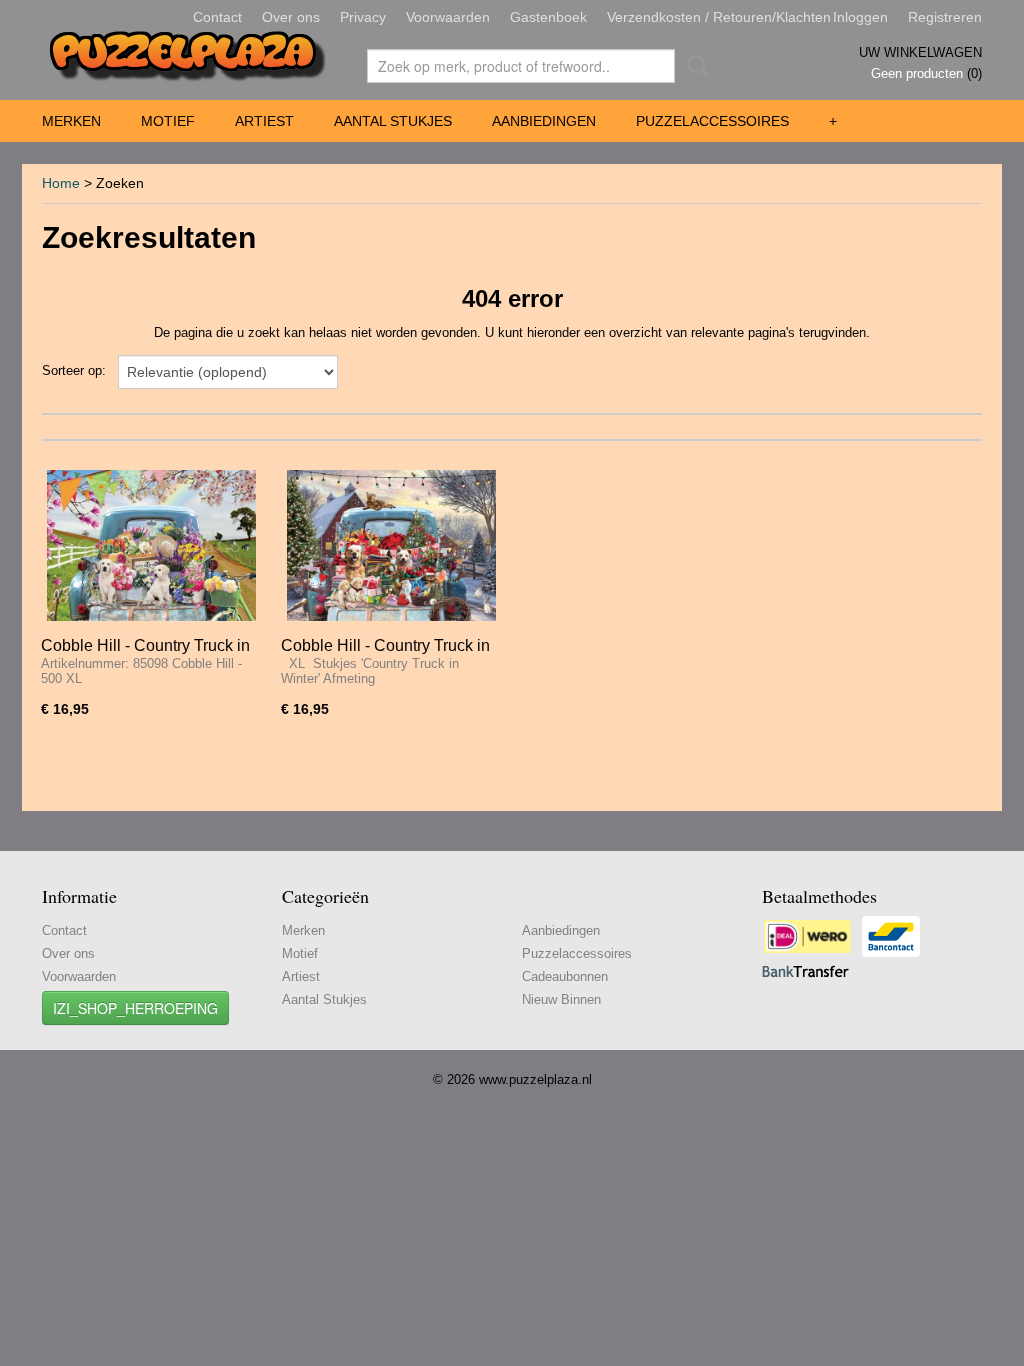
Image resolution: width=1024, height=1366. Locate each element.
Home (61, 183)
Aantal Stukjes (393, 121)
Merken (71, 121)
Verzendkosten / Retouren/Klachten (719, 17)
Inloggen (860, 17)
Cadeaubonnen (565, 976)
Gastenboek (548, 17)
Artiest (264, 121)
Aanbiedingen (544, 121)
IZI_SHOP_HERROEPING (135, 1008)
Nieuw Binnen (561, 999)
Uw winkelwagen (920, 52)
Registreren (945, 17)
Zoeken (694, 66)
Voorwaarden (448, 17)
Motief (168, 121)
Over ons (291, 17)
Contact (217, 17)
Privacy (363, 17)
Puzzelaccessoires (712, 121)
